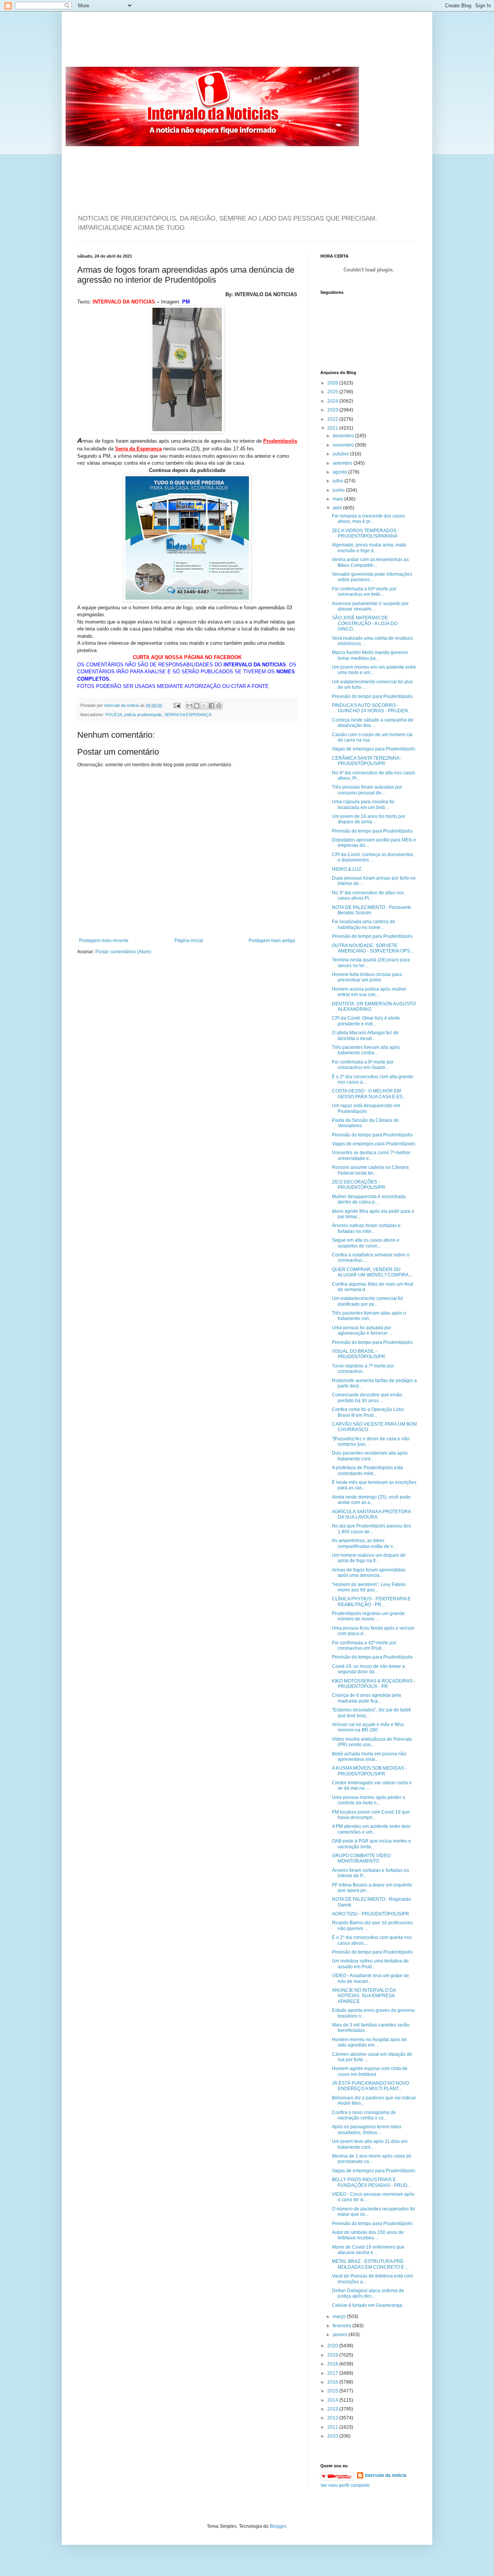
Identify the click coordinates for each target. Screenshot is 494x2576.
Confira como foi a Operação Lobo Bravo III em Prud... (368, 1412)
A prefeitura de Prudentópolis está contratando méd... (367, 1470)
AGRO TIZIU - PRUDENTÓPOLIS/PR (370, 1914)
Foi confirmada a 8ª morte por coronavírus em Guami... (363, 1065)
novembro (344, 445)
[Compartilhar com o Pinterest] (219, 706)
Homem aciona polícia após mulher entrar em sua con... (369, 992)
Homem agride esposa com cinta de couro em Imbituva (370, 2071)
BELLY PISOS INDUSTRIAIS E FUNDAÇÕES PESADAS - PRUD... (371, 2182)
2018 (333, 2364)
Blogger (278, 2526)
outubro (341, 454)
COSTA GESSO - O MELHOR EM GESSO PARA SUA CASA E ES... (369, 1094)
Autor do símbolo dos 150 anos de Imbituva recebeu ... (368, 2235)
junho (339, 490)
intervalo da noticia (122, 705)
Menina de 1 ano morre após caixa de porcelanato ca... (372, 2159)
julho (338, 481)
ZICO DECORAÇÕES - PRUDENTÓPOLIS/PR (359, 1185)
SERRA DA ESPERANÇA (188, 715)
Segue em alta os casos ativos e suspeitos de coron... (366, 1243)
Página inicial (189, 941)
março (340, 2316)
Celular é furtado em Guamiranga (367, 2305)
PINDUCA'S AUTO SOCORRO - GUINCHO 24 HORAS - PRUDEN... (372, 708)
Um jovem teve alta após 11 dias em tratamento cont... (370, 2144)
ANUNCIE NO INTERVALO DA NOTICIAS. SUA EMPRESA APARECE (364, 1996)
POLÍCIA (114, 715)
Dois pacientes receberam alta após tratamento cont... (370, 1456)
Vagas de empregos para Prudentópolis (374, 749)
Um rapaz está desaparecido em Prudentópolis (366, 1108)
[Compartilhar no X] (204, 706)
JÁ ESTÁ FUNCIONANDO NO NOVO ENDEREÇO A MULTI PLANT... (370, 2086)
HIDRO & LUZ (347, 869)
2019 (333, 2355)
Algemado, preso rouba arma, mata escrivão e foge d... (369, 548)
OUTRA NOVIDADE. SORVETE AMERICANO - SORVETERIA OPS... (373, 948)
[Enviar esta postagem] (177, 705)
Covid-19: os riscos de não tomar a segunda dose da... (368, 1669)
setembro (343, 463)
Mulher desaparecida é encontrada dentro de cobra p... (369, 1199)
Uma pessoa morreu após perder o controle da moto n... (369, 1800)
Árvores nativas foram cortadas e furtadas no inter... (366, 1228)
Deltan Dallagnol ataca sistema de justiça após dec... (368, 2293)
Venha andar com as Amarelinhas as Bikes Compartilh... (370, 562)
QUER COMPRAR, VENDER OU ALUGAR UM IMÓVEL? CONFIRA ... (372, 1272)
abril (338, 508)
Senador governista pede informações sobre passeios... (372, 577)
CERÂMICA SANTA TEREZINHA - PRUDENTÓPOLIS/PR (367, 761)
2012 (333, 2418)
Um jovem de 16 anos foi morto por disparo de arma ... (369, 819)
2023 (333, 410)
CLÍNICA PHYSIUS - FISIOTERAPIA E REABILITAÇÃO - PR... (371, 1602)
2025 (333, 392)
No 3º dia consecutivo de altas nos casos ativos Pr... (368, 895)
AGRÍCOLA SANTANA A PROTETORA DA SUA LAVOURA (371, 1514)
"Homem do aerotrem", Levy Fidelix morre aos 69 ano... (369, 1587)
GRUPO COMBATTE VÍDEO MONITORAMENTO (361, 1858)
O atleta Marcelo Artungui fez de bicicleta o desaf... (365, 1035)
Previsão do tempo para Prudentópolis (372, 696)
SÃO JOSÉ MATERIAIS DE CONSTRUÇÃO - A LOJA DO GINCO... (365, 623)
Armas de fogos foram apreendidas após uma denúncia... (369, 1573)
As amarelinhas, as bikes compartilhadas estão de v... (364, 1543)
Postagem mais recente (104, 941)
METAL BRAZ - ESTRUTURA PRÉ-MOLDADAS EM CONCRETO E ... (370, 2264)
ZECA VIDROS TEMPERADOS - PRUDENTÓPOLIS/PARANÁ (365, 533)
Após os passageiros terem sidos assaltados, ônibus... (367, 2129)
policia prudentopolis (143, 715)
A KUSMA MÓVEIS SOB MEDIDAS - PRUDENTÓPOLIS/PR (369, 1771)
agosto (340, 472)
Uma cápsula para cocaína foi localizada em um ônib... (363, 804)
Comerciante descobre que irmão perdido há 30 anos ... (367, 1398)
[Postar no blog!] (197, 706)
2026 (333, 383)
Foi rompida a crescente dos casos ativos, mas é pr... (368, 519)
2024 (333, 401)
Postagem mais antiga (272, 941)
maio (338, 499)
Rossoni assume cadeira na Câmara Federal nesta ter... (370, 1170)
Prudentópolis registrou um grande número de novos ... (368, 1616)
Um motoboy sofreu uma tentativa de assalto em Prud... (370, 1964)
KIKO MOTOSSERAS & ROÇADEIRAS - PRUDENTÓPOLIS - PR (374, 1684)
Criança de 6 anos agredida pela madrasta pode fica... (366, 1698)
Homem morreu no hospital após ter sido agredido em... (370, 2042)
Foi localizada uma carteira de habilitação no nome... (364, 924)
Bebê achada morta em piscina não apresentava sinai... (369, 1757)
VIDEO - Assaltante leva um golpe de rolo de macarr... (370, 1978)
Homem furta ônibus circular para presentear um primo (367, 977)
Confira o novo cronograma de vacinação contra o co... (364, 2115)
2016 (333, 2382)
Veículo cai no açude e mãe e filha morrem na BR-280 (368, 1727)
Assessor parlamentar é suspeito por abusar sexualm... (370, 606)
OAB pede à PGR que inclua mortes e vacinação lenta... (371, 1844)
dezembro (344, 436)
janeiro (341, 2335)
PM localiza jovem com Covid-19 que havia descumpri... (371, 1815)
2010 (333, 2436)
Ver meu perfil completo (345, 2485)
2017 (333, 2373)
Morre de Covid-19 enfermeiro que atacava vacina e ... (368, 2250)
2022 (333, 419)
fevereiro (343, 2326)
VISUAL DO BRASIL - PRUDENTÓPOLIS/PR (359, 1354)
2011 (333, 2427)
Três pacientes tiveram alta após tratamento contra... (366, 1050)
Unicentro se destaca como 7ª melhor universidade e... (371, 1155)
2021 (333, 428)
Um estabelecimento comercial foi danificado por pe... (367, 1301)
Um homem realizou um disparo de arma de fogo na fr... (369, 1558)
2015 (333, 2391)
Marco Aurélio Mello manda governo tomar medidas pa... (370, 655)
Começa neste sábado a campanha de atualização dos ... (373, 723)
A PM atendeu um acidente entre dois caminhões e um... (371, 1829)
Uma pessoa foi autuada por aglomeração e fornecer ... (362, 1330)
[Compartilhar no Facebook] (211, 706)
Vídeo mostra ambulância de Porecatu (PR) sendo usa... (372, 1742)
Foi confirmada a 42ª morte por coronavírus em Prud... (364, 1645)
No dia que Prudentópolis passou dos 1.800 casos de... (371, 1529)
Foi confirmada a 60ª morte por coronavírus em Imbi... (364, 592)
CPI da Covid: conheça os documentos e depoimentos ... (373, 857)
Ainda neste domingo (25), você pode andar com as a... (371, 1500)
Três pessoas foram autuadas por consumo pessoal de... (367, 790)
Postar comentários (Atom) (123, 952)
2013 (333, 2409)
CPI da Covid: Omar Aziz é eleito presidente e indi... (366, 1021)
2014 (333, 2400)
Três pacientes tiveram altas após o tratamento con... (369, 1316)
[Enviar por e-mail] (189, 706)
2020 (333, 2346)
